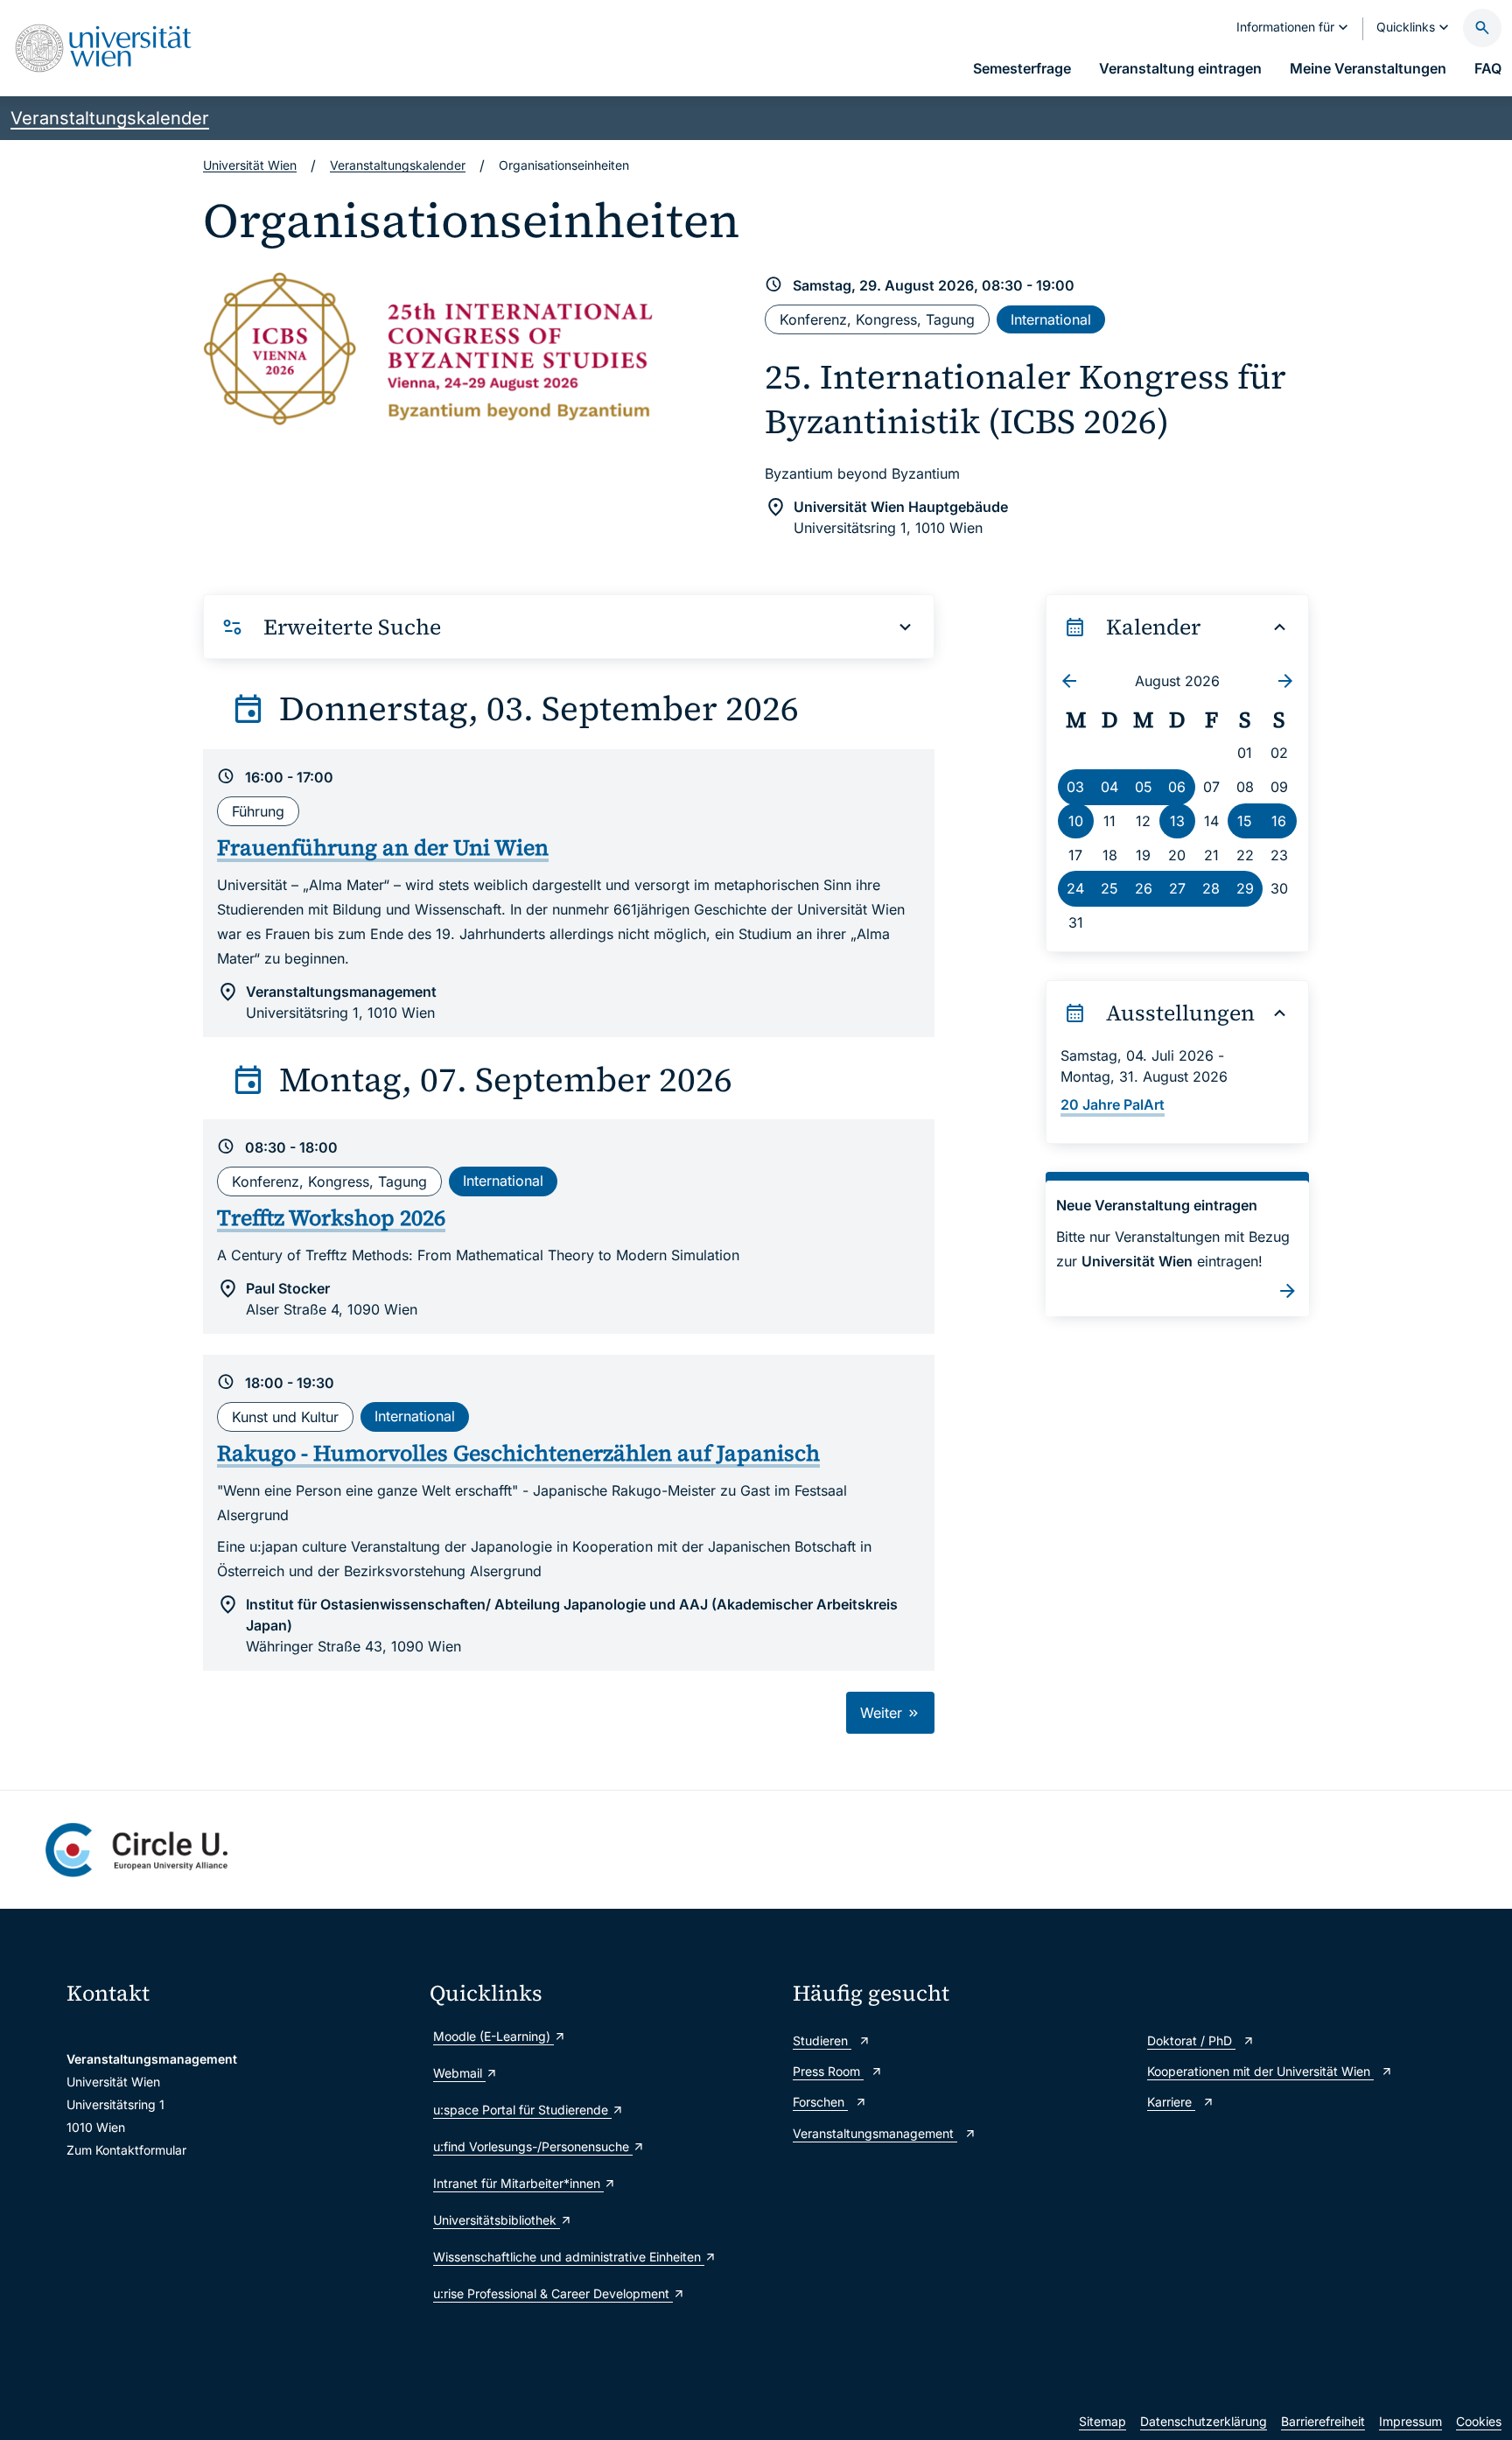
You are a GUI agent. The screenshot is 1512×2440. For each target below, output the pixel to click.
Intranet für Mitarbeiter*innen (518, 2183)
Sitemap (1102, 2421)
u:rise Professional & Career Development (553, 2293)
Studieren (822, 2040)
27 (1177, 888)
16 (1279, 821)
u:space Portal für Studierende (522, 2110)
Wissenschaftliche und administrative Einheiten (569, 2257)
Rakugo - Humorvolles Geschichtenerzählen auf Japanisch (518, 1453)
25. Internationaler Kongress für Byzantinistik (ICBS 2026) (1025, 399)
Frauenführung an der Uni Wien (383, 847)
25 (1109, 888)
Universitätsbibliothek (497, 2220)
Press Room (828, 2071)
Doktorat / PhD (1191, 2040)
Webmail (459, 2073)
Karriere (1171, 2102)
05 (1144, 787)
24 (1075, 888)
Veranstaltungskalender (110, 118)
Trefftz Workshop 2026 (331, 1217)
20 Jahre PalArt (1113, 1104)
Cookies (1479, 2421)
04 (1109, 787)
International (1051, 319)
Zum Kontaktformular (126, 2150)
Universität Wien (250, 165)
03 (1075, 787)
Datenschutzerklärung (1204, 2421)
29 (1245, 888)
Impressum (1410, 2421)
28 (1211, 888)
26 (1144, 888)
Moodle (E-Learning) (493, 2036)
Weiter (883, 1713)
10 (1076, 821)
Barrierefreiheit (1323, 2421)
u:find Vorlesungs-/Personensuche (533, 2146)
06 (1177, 787)
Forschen (820, 2102)
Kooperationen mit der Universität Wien (1260, 2071)
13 (1177, 821)
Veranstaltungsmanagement (875, 2133)
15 (1245, 821)
